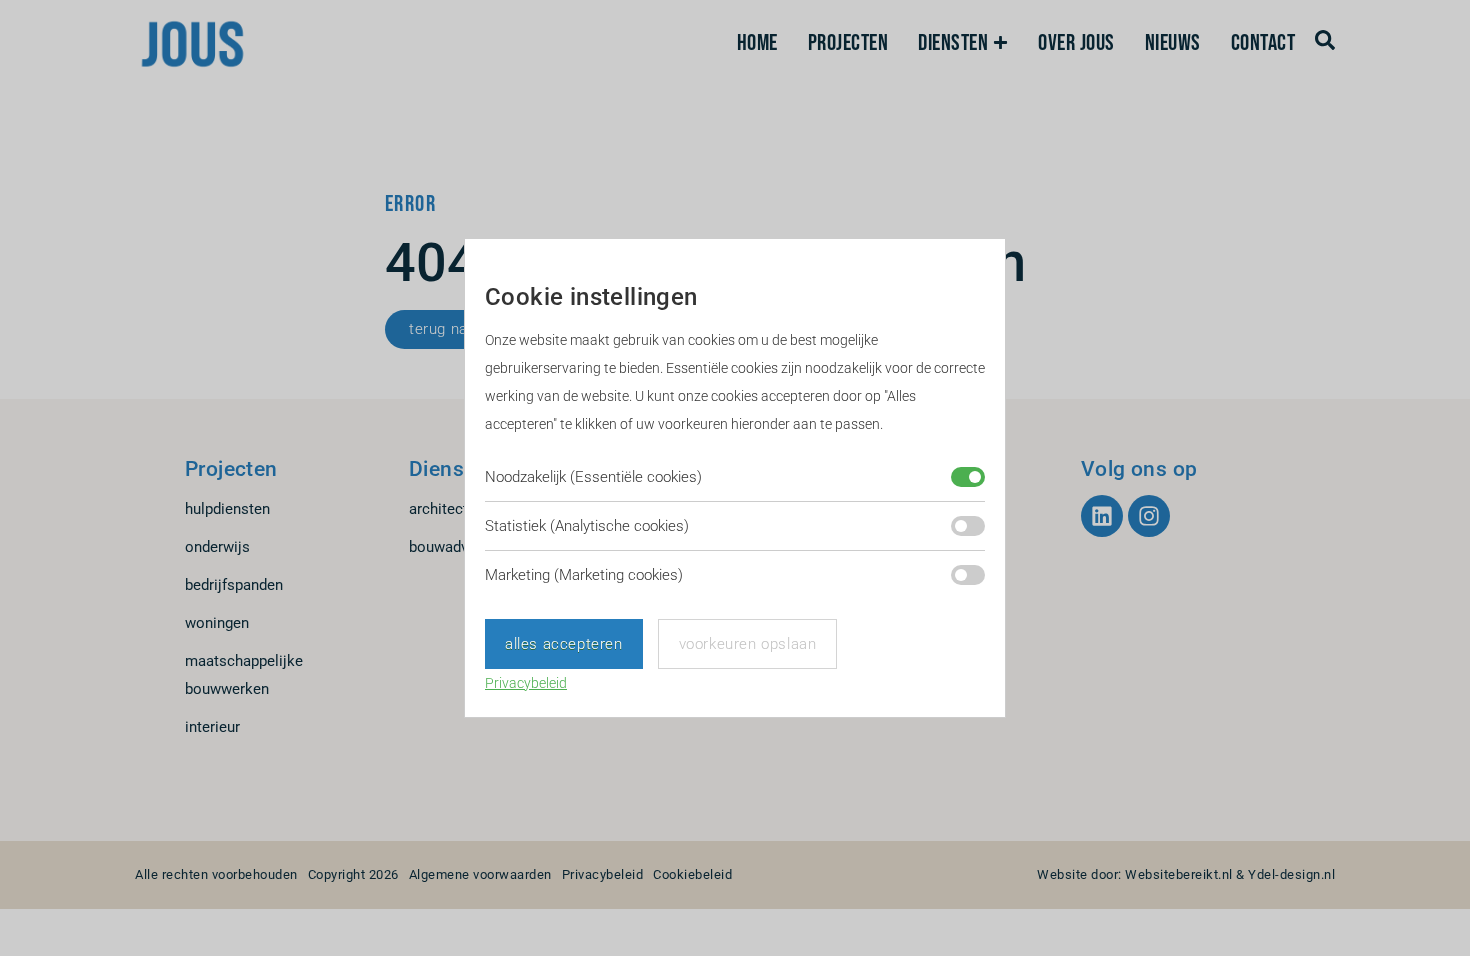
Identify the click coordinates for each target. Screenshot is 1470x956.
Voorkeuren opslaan (748, 644)
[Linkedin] (1102, 516)
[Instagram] (1149, 516)
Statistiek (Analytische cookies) (587, 526)
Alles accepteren (564, 644)
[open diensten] (1000, 43)
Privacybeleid (526, 683)
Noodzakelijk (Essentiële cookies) (593, 477)
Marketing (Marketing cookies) (584, 575)
